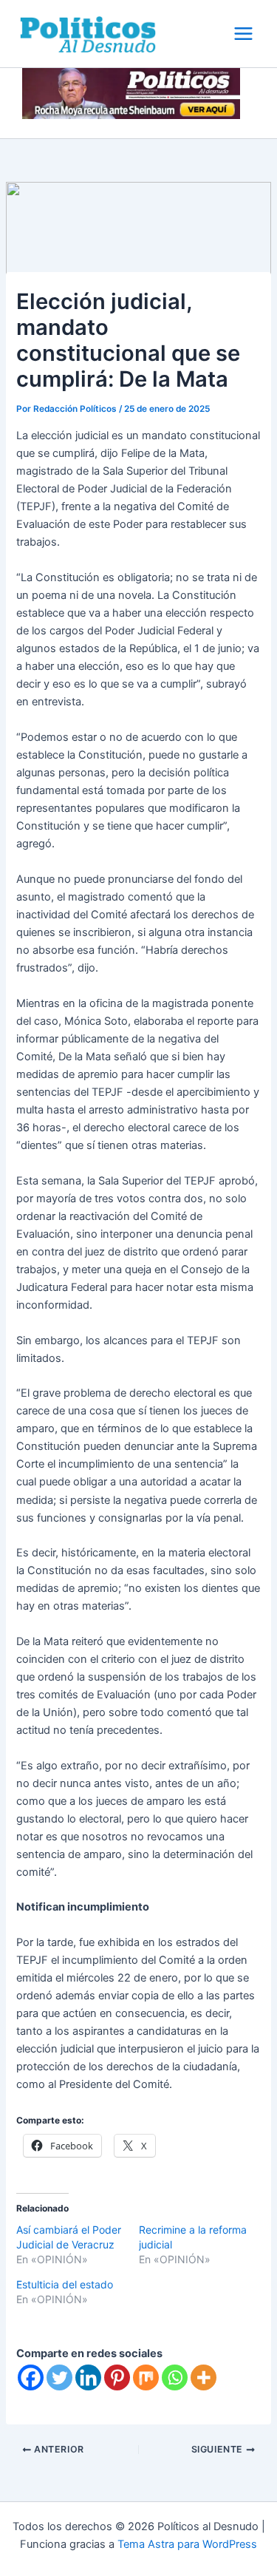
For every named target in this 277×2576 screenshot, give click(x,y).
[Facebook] (31, 2377)
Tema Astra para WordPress (187, 2544)
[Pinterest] (117, 2377)
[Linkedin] (88, 2377)
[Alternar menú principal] (243, 34)
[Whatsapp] (175, 2377)
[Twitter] (59, 2377)
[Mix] (146, 2377)
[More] (204, 2377)
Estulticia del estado (65, 2284)
